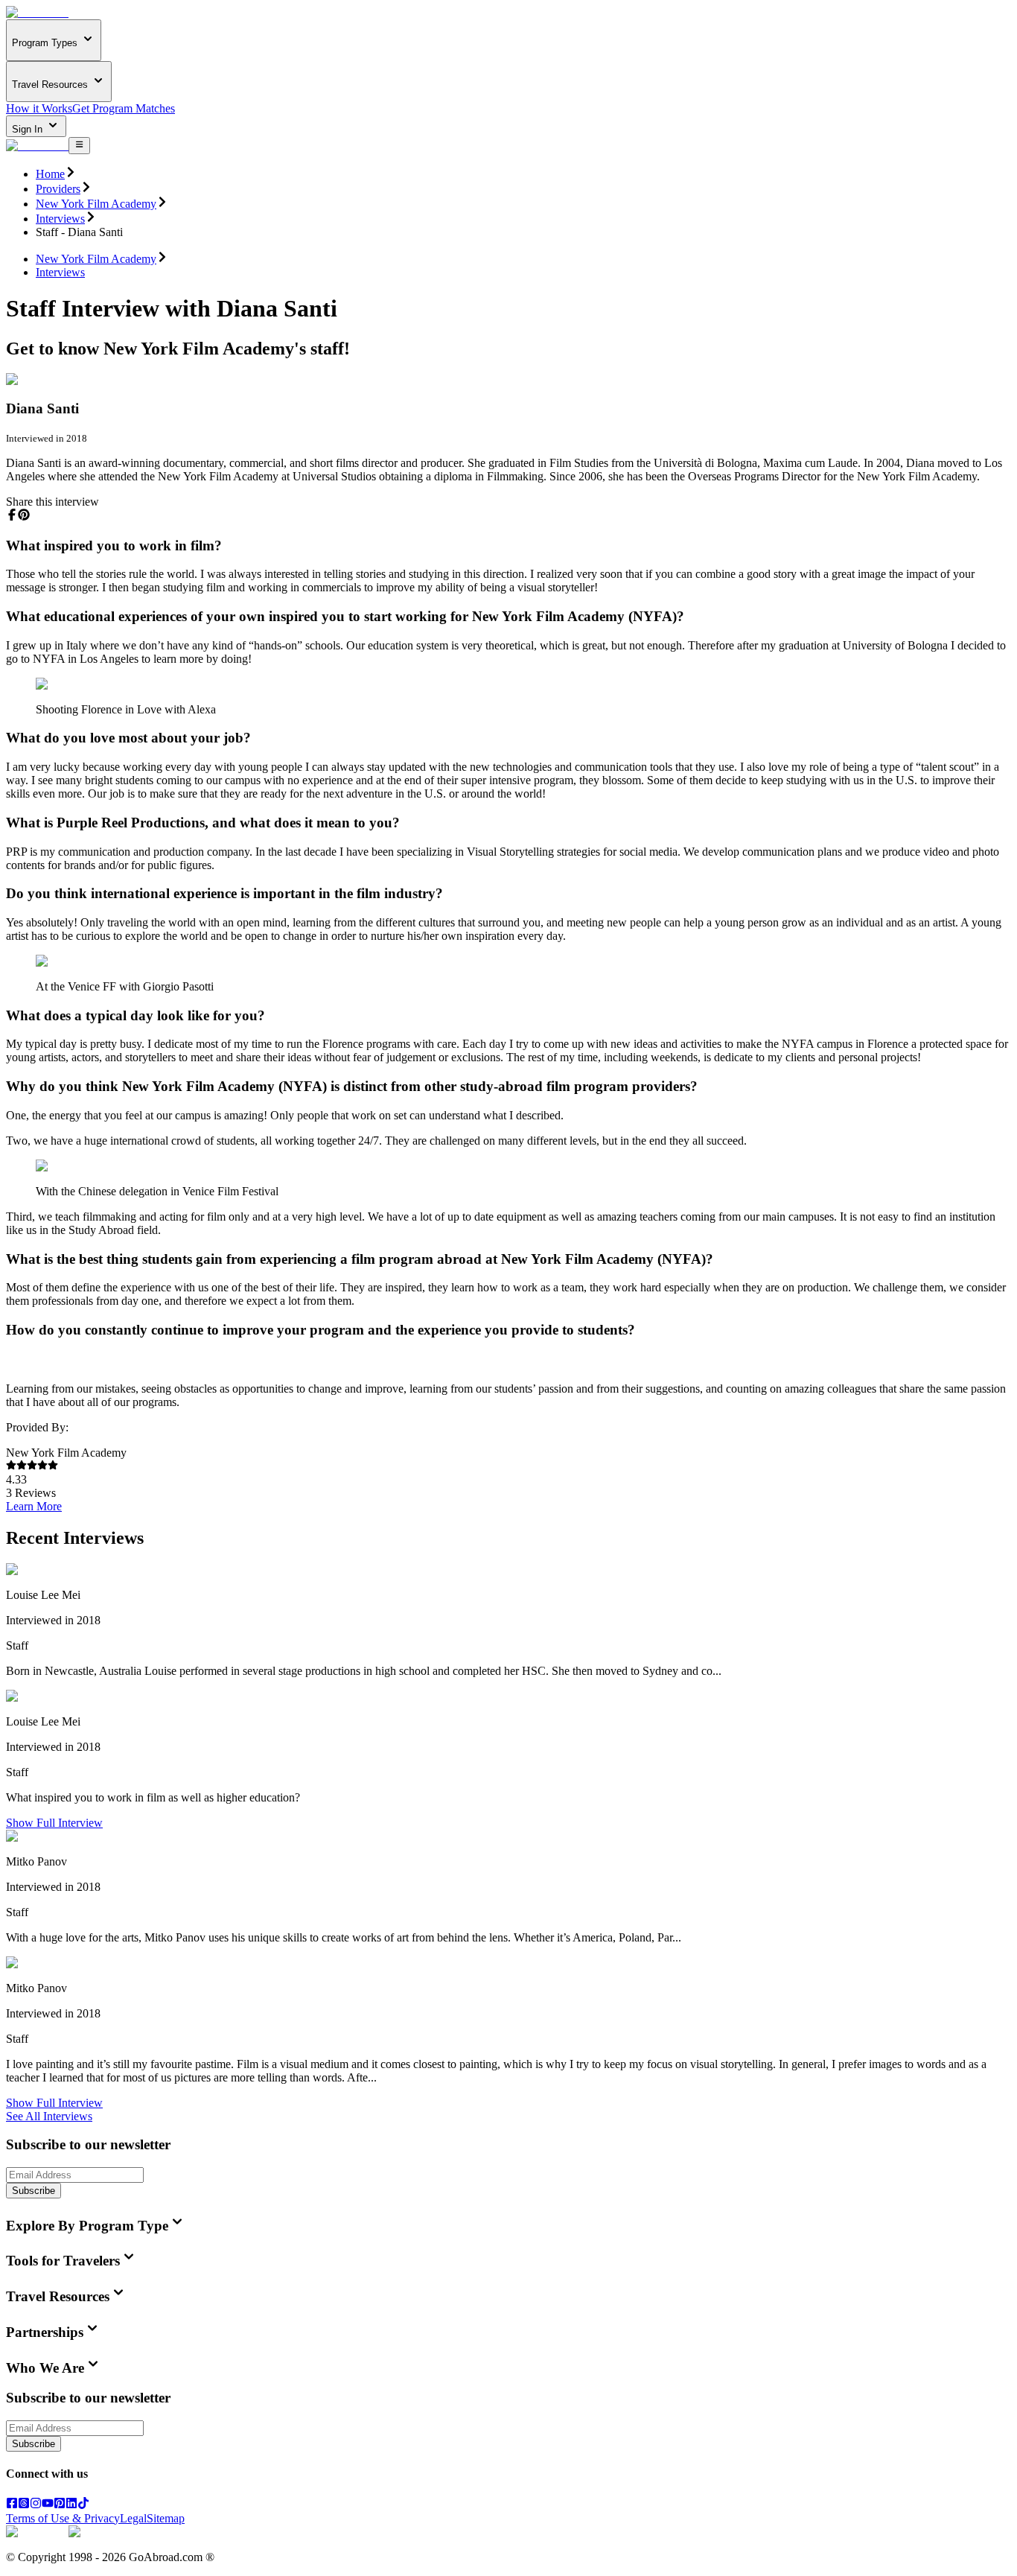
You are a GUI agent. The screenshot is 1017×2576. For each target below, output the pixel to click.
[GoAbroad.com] (37, 12)
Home (50, 174)
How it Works (39, 108)
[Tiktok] (83, 2505)
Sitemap (166, 2518)
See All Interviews (49, 2116)
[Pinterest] (60, 2505)
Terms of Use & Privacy (63, 2518)
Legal (133, 2518)
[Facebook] (12, 2505)
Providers (58, 189)
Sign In (29, 129)
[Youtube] (48, 2505)
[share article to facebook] (12, 515)
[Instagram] (36, 2505)
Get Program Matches (124, 108)
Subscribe (34, 2191)
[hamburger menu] (79, 145)
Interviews (60, 219)
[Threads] (24, 2505)
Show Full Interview (54, 1823)
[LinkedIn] (71, 2505)
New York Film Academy (96, 204)
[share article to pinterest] (24, 515)
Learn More (34, 1506)
